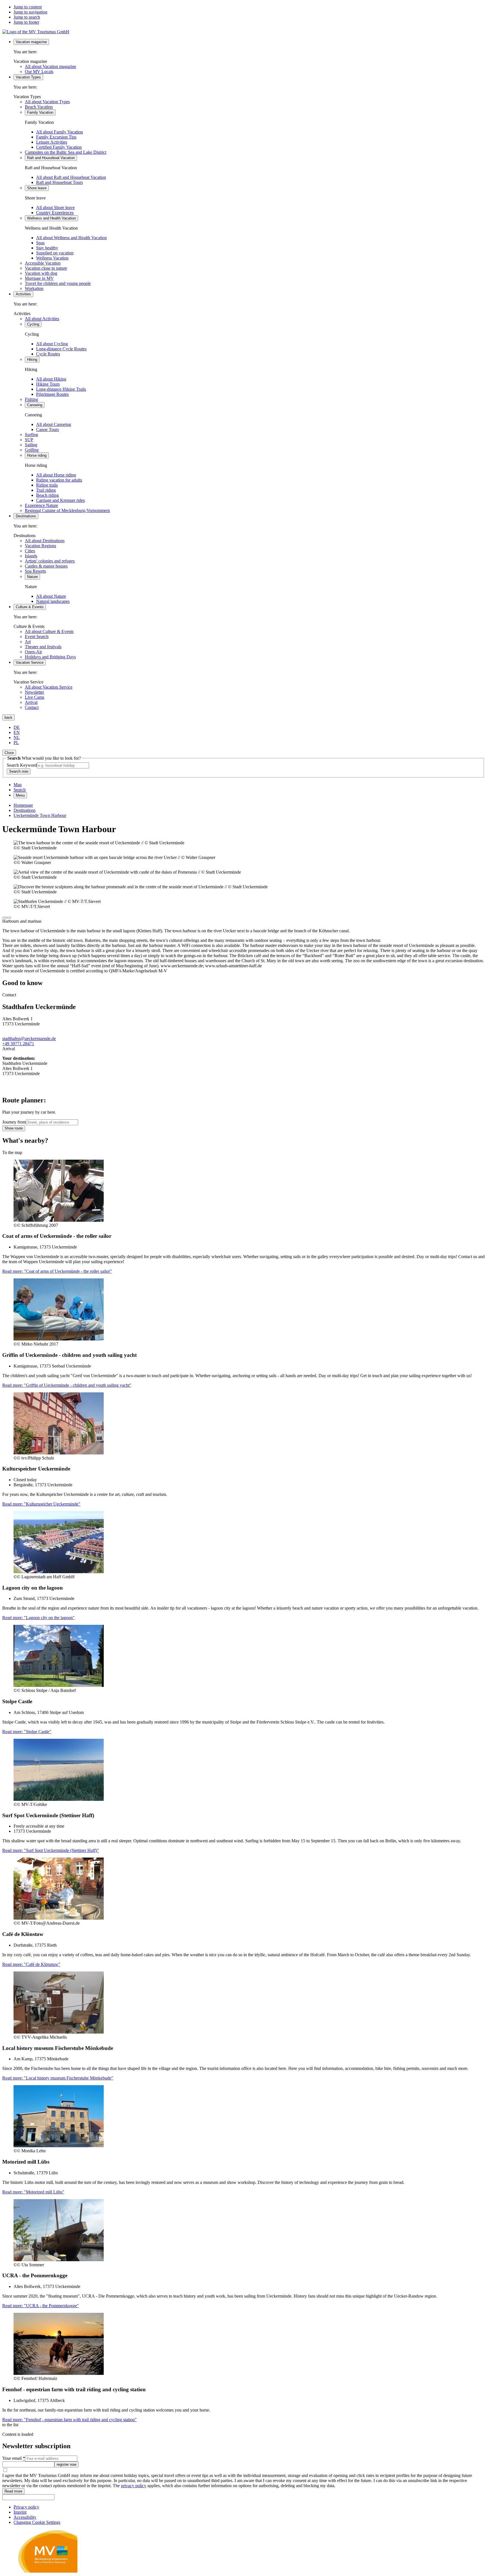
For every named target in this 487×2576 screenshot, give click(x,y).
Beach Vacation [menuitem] (39, 107)
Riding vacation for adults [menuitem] (59, 480)
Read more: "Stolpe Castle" (27, 1732)
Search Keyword (22, 765)
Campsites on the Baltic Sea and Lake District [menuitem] (66, 152)
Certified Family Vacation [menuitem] (59, 147)
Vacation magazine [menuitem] (31, 42)
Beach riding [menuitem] (47, 495)
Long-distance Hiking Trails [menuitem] (61, 389)
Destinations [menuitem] (26, 516)
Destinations (25, 810)
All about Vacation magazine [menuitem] (50, 66)
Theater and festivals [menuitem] (43, 647)
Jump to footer (26, 22)
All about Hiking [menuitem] (51, 379)
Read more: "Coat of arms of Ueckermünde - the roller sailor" (57, 1271)
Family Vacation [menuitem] (40, 112)
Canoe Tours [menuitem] (47, 429)
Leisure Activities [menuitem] (52, 142)
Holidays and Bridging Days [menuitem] (50, 657)
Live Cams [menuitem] (35, 697)
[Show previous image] (5, 918)
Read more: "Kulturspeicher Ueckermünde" (41, 1504)
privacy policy (134, 2486)
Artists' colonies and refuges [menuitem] (50, 561)
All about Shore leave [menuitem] (55, 207)
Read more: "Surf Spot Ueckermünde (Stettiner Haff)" (51, 1850)
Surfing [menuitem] (31, 435)
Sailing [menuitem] (31, 445)
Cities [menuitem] (30, 551)
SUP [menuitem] (29, 440)
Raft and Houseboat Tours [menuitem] (59, 182)
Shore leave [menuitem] (37, 188)
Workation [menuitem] (34, 288)
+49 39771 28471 (18, 1044)
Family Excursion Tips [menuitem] (56, 137)
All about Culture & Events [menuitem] (49, 631)
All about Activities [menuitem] (42, 319)
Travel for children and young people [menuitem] (58, 283)
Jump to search (27, 17)
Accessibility (25, 2517)
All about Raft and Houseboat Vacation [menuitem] (71, 177)
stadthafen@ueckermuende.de (29, 1038)
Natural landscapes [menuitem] (53, 601)
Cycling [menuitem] (33, 324)
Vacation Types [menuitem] (28, 77)
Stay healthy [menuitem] (47, 248)
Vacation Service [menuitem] (30, 662)
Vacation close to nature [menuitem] (46, 268)
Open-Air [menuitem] (33, 652)
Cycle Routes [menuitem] (48, 354)
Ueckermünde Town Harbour (40, 815)
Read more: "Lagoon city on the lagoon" (38, 1618)
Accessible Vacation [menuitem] (43, 263)
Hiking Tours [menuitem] (48, 384)
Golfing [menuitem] (32, 450)
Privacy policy (26, 2507)
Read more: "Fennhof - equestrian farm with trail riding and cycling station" (69, 2420)
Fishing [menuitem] (31, 399)
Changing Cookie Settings (37, 2522)
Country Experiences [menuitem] (55, 213)
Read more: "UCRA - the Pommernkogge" (41, 2306)
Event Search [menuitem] (37, 637)
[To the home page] (36, 32)
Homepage (23, 805)
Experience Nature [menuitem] (41, 505)
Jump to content (28, 7)
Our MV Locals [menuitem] (39, 72)
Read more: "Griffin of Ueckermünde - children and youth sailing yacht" (67, 1385)
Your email (14, 2458)
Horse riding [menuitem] (37, 455)
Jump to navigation (30, 12)
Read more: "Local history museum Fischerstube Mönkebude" (58, 2078)
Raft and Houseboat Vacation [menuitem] (51, 158)
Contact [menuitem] (32, 707)
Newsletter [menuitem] (34, 692)
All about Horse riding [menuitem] (56, 475)
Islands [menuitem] (31, 556)
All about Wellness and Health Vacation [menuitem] (71, 238)
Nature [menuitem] (32, 577)
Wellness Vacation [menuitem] (52, 258)
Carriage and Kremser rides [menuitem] (60, 500)
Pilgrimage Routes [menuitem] (52, 394)
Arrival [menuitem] (31, 702)
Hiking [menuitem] (32, 360)
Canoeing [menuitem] (35, 405)
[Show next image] (9, 918)
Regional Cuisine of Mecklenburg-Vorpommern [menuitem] (67, 510)
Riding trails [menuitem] (47, 485)
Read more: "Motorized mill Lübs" (33, 2192)
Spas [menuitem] (40, 243)
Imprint (20, 2512)
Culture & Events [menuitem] (30, 607)
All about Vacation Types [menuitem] (47, 102)
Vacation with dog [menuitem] (41, 273)
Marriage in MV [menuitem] (39, 278)
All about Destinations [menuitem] (45, 541)
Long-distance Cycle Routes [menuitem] (61, 349)
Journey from (14, 1122)
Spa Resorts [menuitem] (35, 571)
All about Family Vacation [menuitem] (59, 132)
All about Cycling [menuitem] (52, 344)
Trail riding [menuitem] (46, 490)
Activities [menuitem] (23, 294)
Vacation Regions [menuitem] (40, 546)
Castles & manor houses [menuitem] (46, 566)
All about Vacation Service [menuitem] (49, 687)
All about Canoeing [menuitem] (54, 424)
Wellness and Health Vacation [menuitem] (51, 218)
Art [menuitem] (28, 642)
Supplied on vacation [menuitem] (55, 253)
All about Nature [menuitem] (51, 596)
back (8, 717)
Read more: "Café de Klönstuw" (31, 1964)
